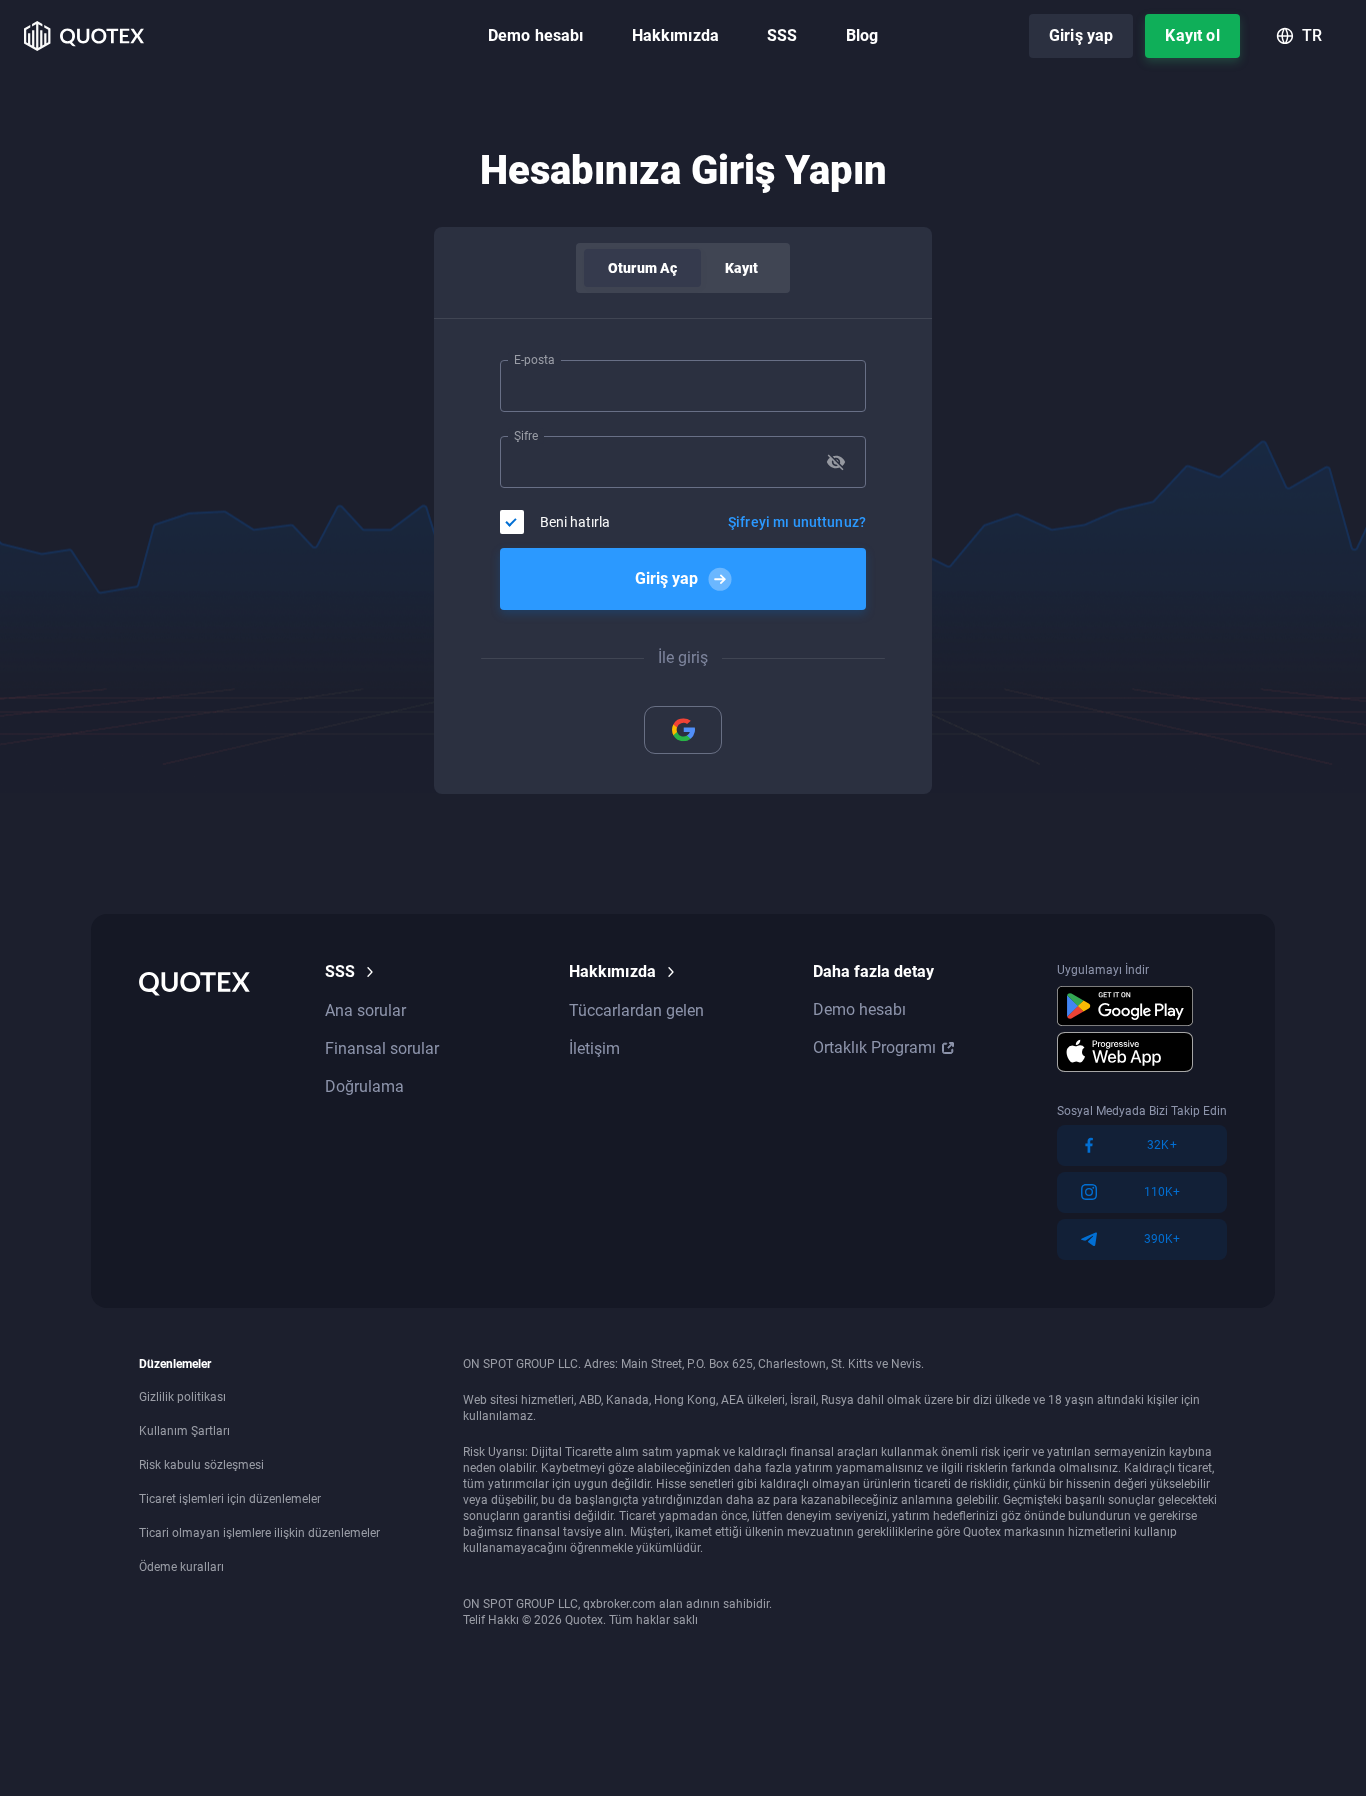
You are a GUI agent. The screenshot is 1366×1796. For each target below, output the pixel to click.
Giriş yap (1081, 35)
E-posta (534, 360)
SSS (782, 35)
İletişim (594, 1048)
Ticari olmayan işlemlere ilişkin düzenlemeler (259, 1533)
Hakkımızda (676, 35)
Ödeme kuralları (181, 1567)
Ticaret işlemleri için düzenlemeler (230, 1499)
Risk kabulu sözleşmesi (201, 1465)
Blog (862, 35)
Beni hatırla (575, 522)
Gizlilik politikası (182, 1397)
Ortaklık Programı (874, 1047)
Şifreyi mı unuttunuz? (797, 522)
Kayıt (741, 268)
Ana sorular (365, 1010)
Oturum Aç (642, 268)
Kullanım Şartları (184, 1431)
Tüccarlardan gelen (636, 1010)
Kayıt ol (1192, 35)
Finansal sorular (382, 1048)
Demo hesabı (536, 35)
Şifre (526, 436)
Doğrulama (364, 1086)
